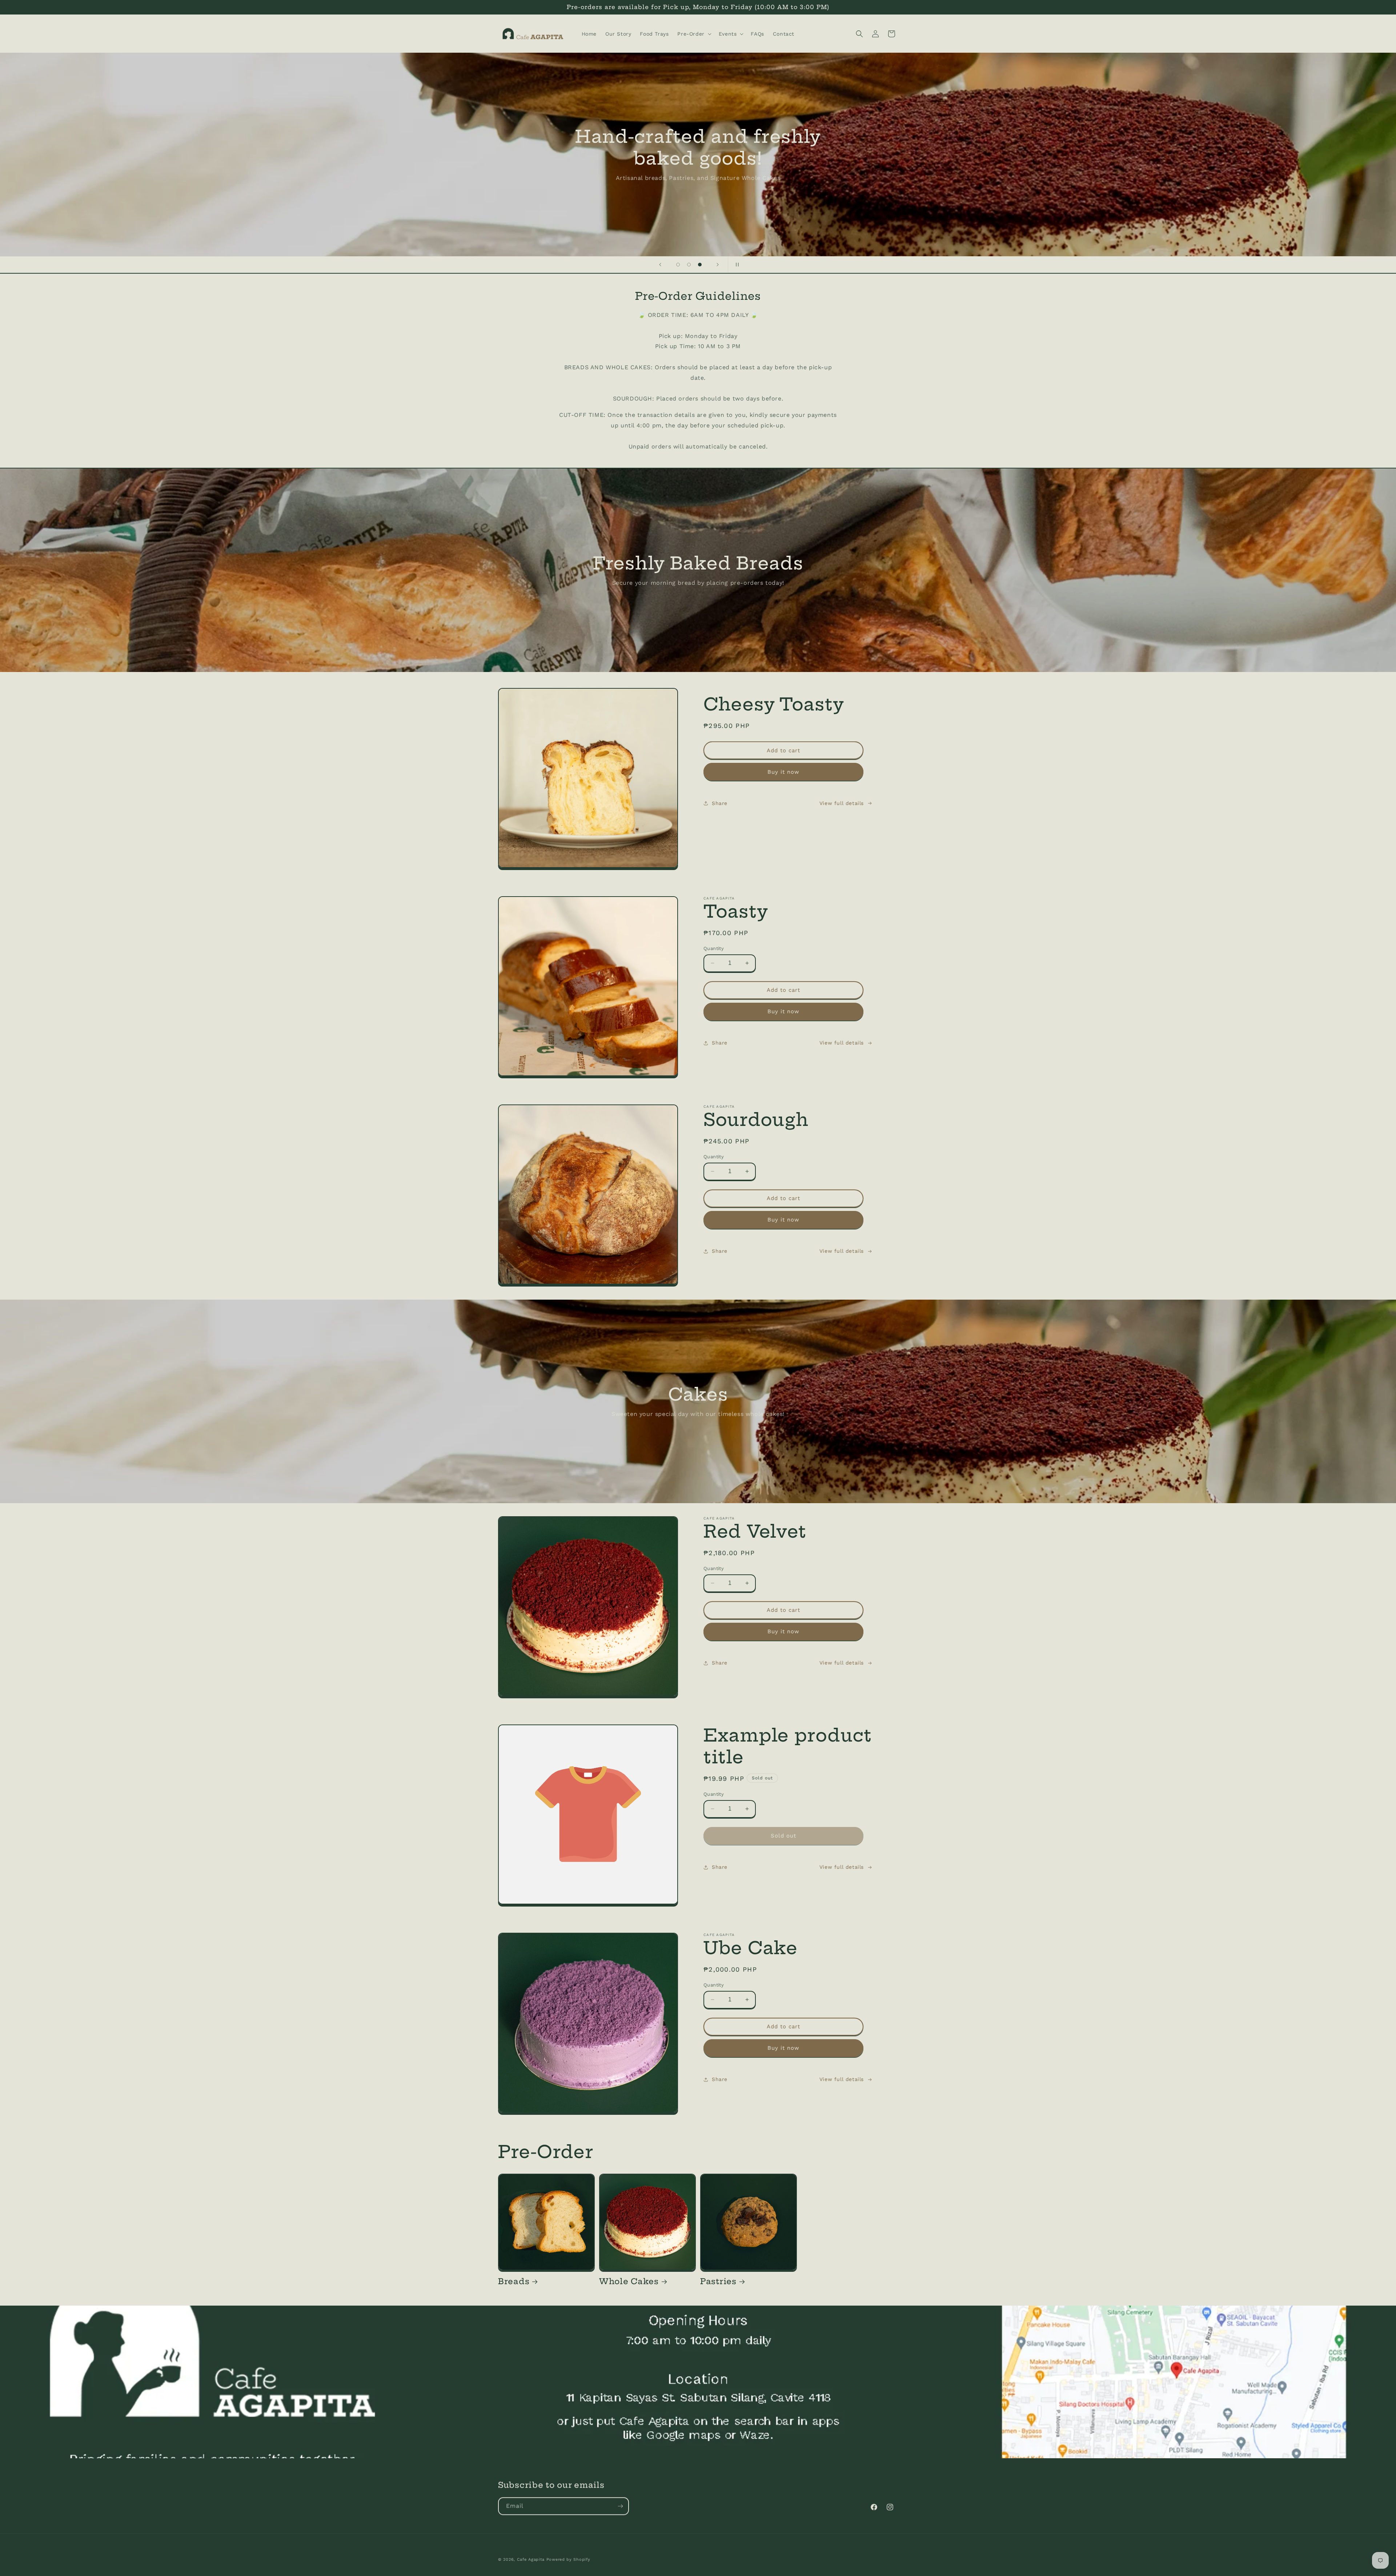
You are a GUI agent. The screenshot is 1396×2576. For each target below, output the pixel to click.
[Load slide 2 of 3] (689, 265)
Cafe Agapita (531, 2559)
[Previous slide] (660, 265)
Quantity (714, 948)
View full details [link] (842, 1867)
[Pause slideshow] (736, 265)
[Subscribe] (620, 2506)
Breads (514, 2281)
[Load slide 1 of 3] (678, 265)
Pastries (718, 2281)
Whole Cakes (629, 2281)
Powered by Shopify (568, 2559)
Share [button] (720, 803)
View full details (842, 803)
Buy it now (783, 772)
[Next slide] (718, 265)
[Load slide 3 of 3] (700, 265)
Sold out (783, 1836)
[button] (693, 34)
